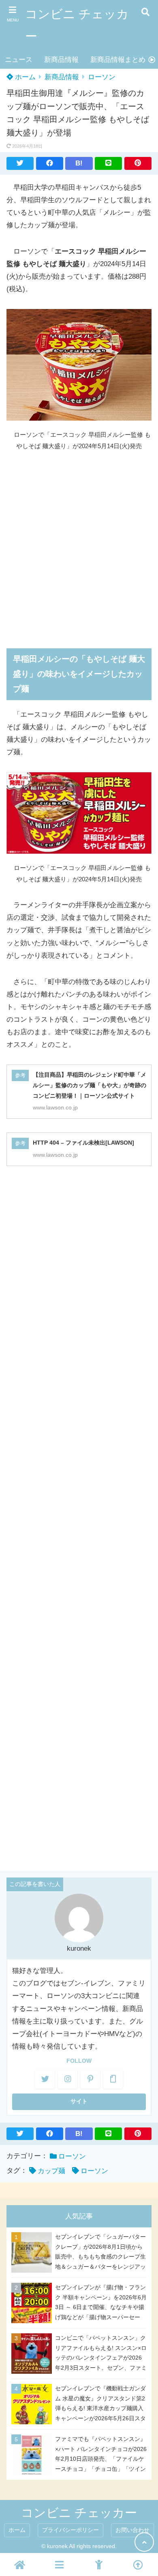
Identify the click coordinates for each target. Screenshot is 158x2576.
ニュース (19, 60)
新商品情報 (61, 60)
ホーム (24, 77)
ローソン (102, 77)
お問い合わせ (132, 2530)
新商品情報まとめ (118, 60)
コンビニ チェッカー (77, 25)
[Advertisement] (79, 544)
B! (79, 163)
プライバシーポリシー (70, 2530)
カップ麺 (51, 2171)
